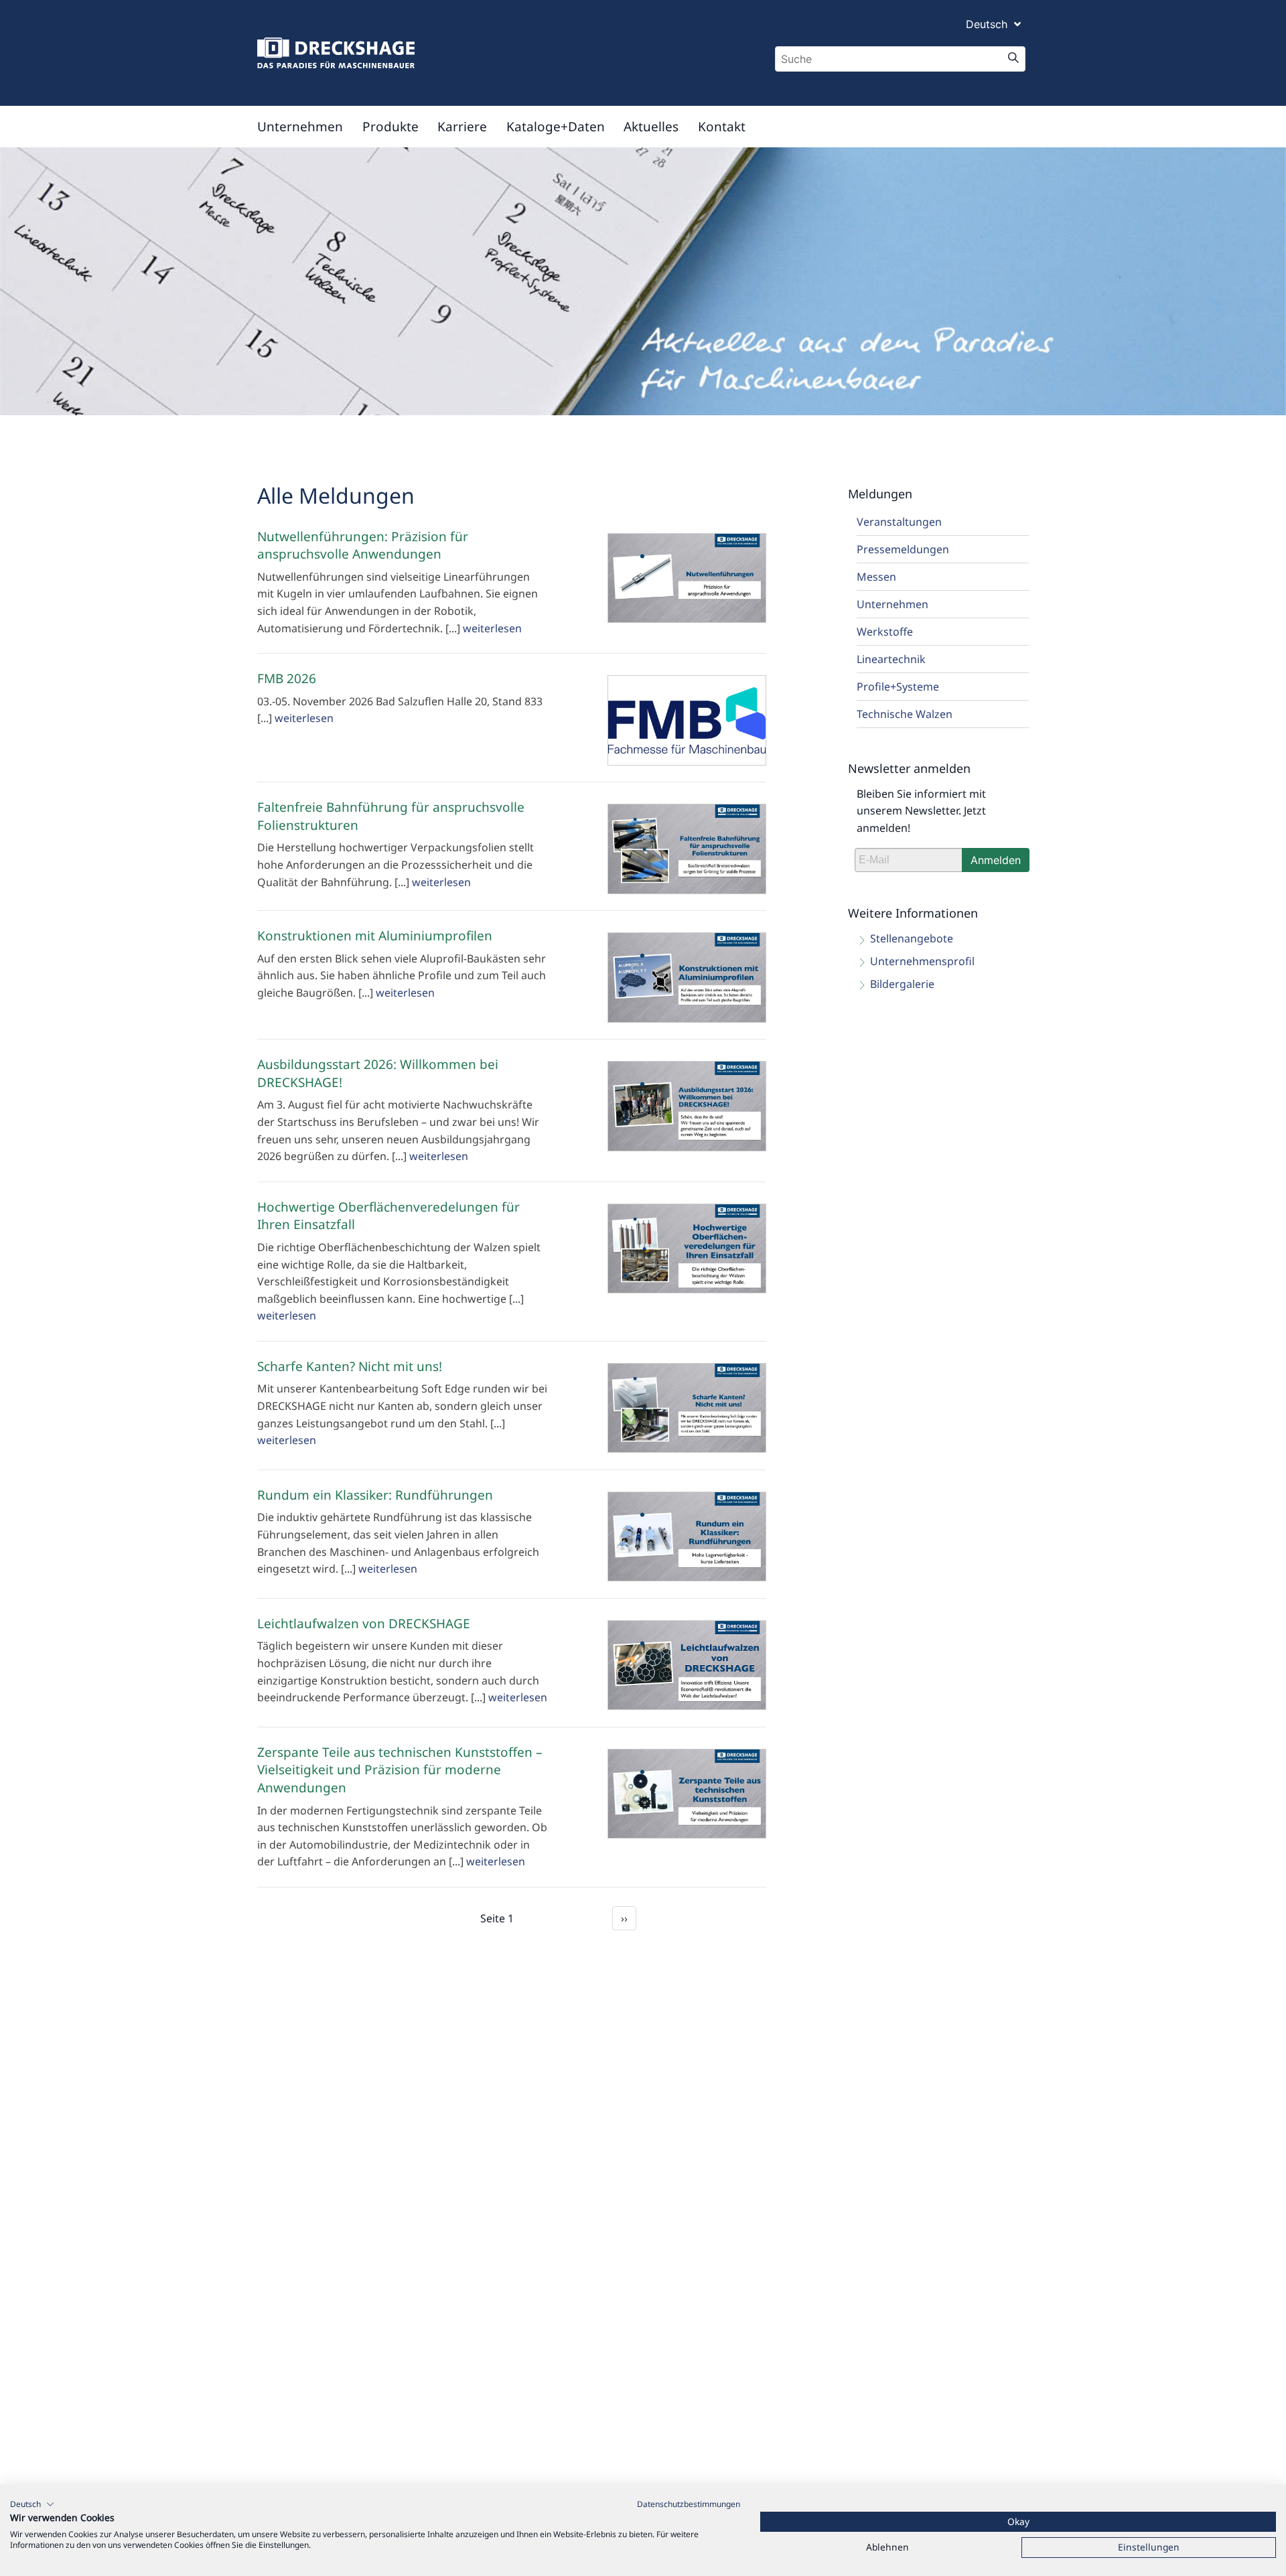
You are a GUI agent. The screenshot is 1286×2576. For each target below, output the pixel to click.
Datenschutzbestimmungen (689, 2504)
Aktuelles (651, 127)
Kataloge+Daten (556, 127)
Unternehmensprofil (922, 961)
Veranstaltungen (899, 522)
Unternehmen (300, 127)
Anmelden (996, 860)
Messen (876, 577)
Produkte (390, 127)
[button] (32, 2504)
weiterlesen (492, 628)
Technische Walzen (905, 714)
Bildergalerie (902, 984)
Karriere (462, 127)
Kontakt (722, 127)
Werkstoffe (885, 632)
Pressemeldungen (903, 549)
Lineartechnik (891, 659)
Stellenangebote (912, 938)
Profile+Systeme (898, 687)
